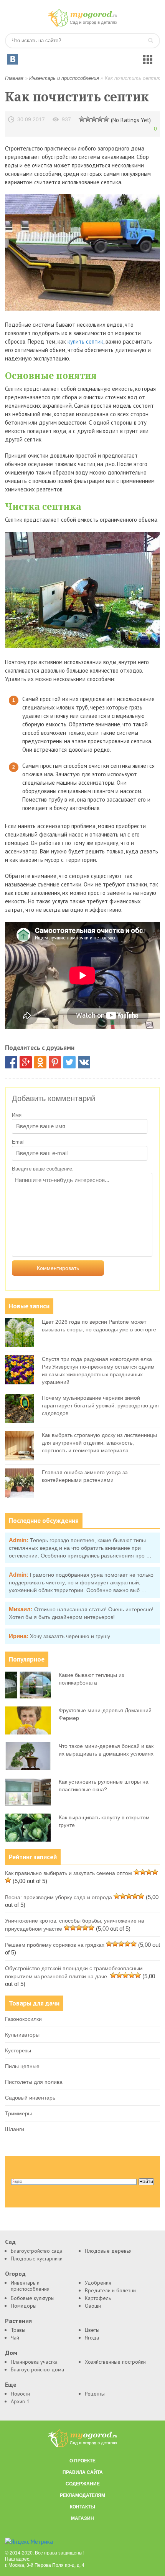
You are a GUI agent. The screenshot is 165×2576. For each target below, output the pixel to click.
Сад (10, 2242)
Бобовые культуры (33, 2298)
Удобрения (98, 2283)
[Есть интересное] (94, 119)
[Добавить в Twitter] (69, 1062)
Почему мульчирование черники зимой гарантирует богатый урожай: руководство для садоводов (100, 1405)
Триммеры (18, 2113)
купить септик (85, 341)
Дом (11, 2353)
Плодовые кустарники (37, 2259)
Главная (14, 78)
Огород (15, 2274)
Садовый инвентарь (30, 2098)
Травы (18, 2330)
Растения (18, 2321)
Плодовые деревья (108, 2251)
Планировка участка (34, 2362)
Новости (20, 2394)
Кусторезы (18, 2050)
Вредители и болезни (110, 2290)
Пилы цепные (22, 2066)
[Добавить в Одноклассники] (40, 1062)
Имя (17, 1115)
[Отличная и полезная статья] (106, 119)
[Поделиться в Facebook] (11, 1062)
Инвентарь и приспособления (64, 78)
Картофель (98, 2298)
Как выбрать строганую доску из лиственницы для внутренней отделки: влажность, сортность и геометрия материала (99, 1443)
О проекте (82, 2461)
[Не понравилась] (82, 119)
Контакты (82, 2507)
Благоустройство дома (37, 2369)
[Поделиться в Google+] (26, 1062)
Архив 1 (20, 2401)
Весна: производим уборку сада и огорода (59, 1897)
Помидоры (24, 2306)
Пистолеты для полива (34, 2082)
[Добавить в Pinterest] (55, 1062)
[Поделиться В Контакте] (84, 1062)
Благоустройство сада (37, 2251)
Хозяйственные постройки (115, 2362)
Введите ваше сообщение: (43, 1169)
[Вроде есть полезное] (88, 119)
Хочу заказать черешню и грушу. (71, 1636)
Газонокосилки (23, 2019)
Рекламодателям (82, 2495)
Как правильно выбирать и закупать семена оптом (68, 1873)
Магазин (82, 2518)
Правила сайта (83, 2472)
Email (18, 1142)
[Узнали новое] (100, 119)
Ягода (92, 2338)
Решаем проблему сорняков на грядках (55, 1945)
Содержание (83, 2484)
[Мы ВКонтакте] (13, 59)
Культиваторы (22, 2035)
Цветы (92, 2330)
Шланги (15, 2129)
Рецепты (95, 2394)
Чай (15, 2338)
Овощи (93, 2306)
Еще (11, 2385)
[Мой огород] (82, 25)
